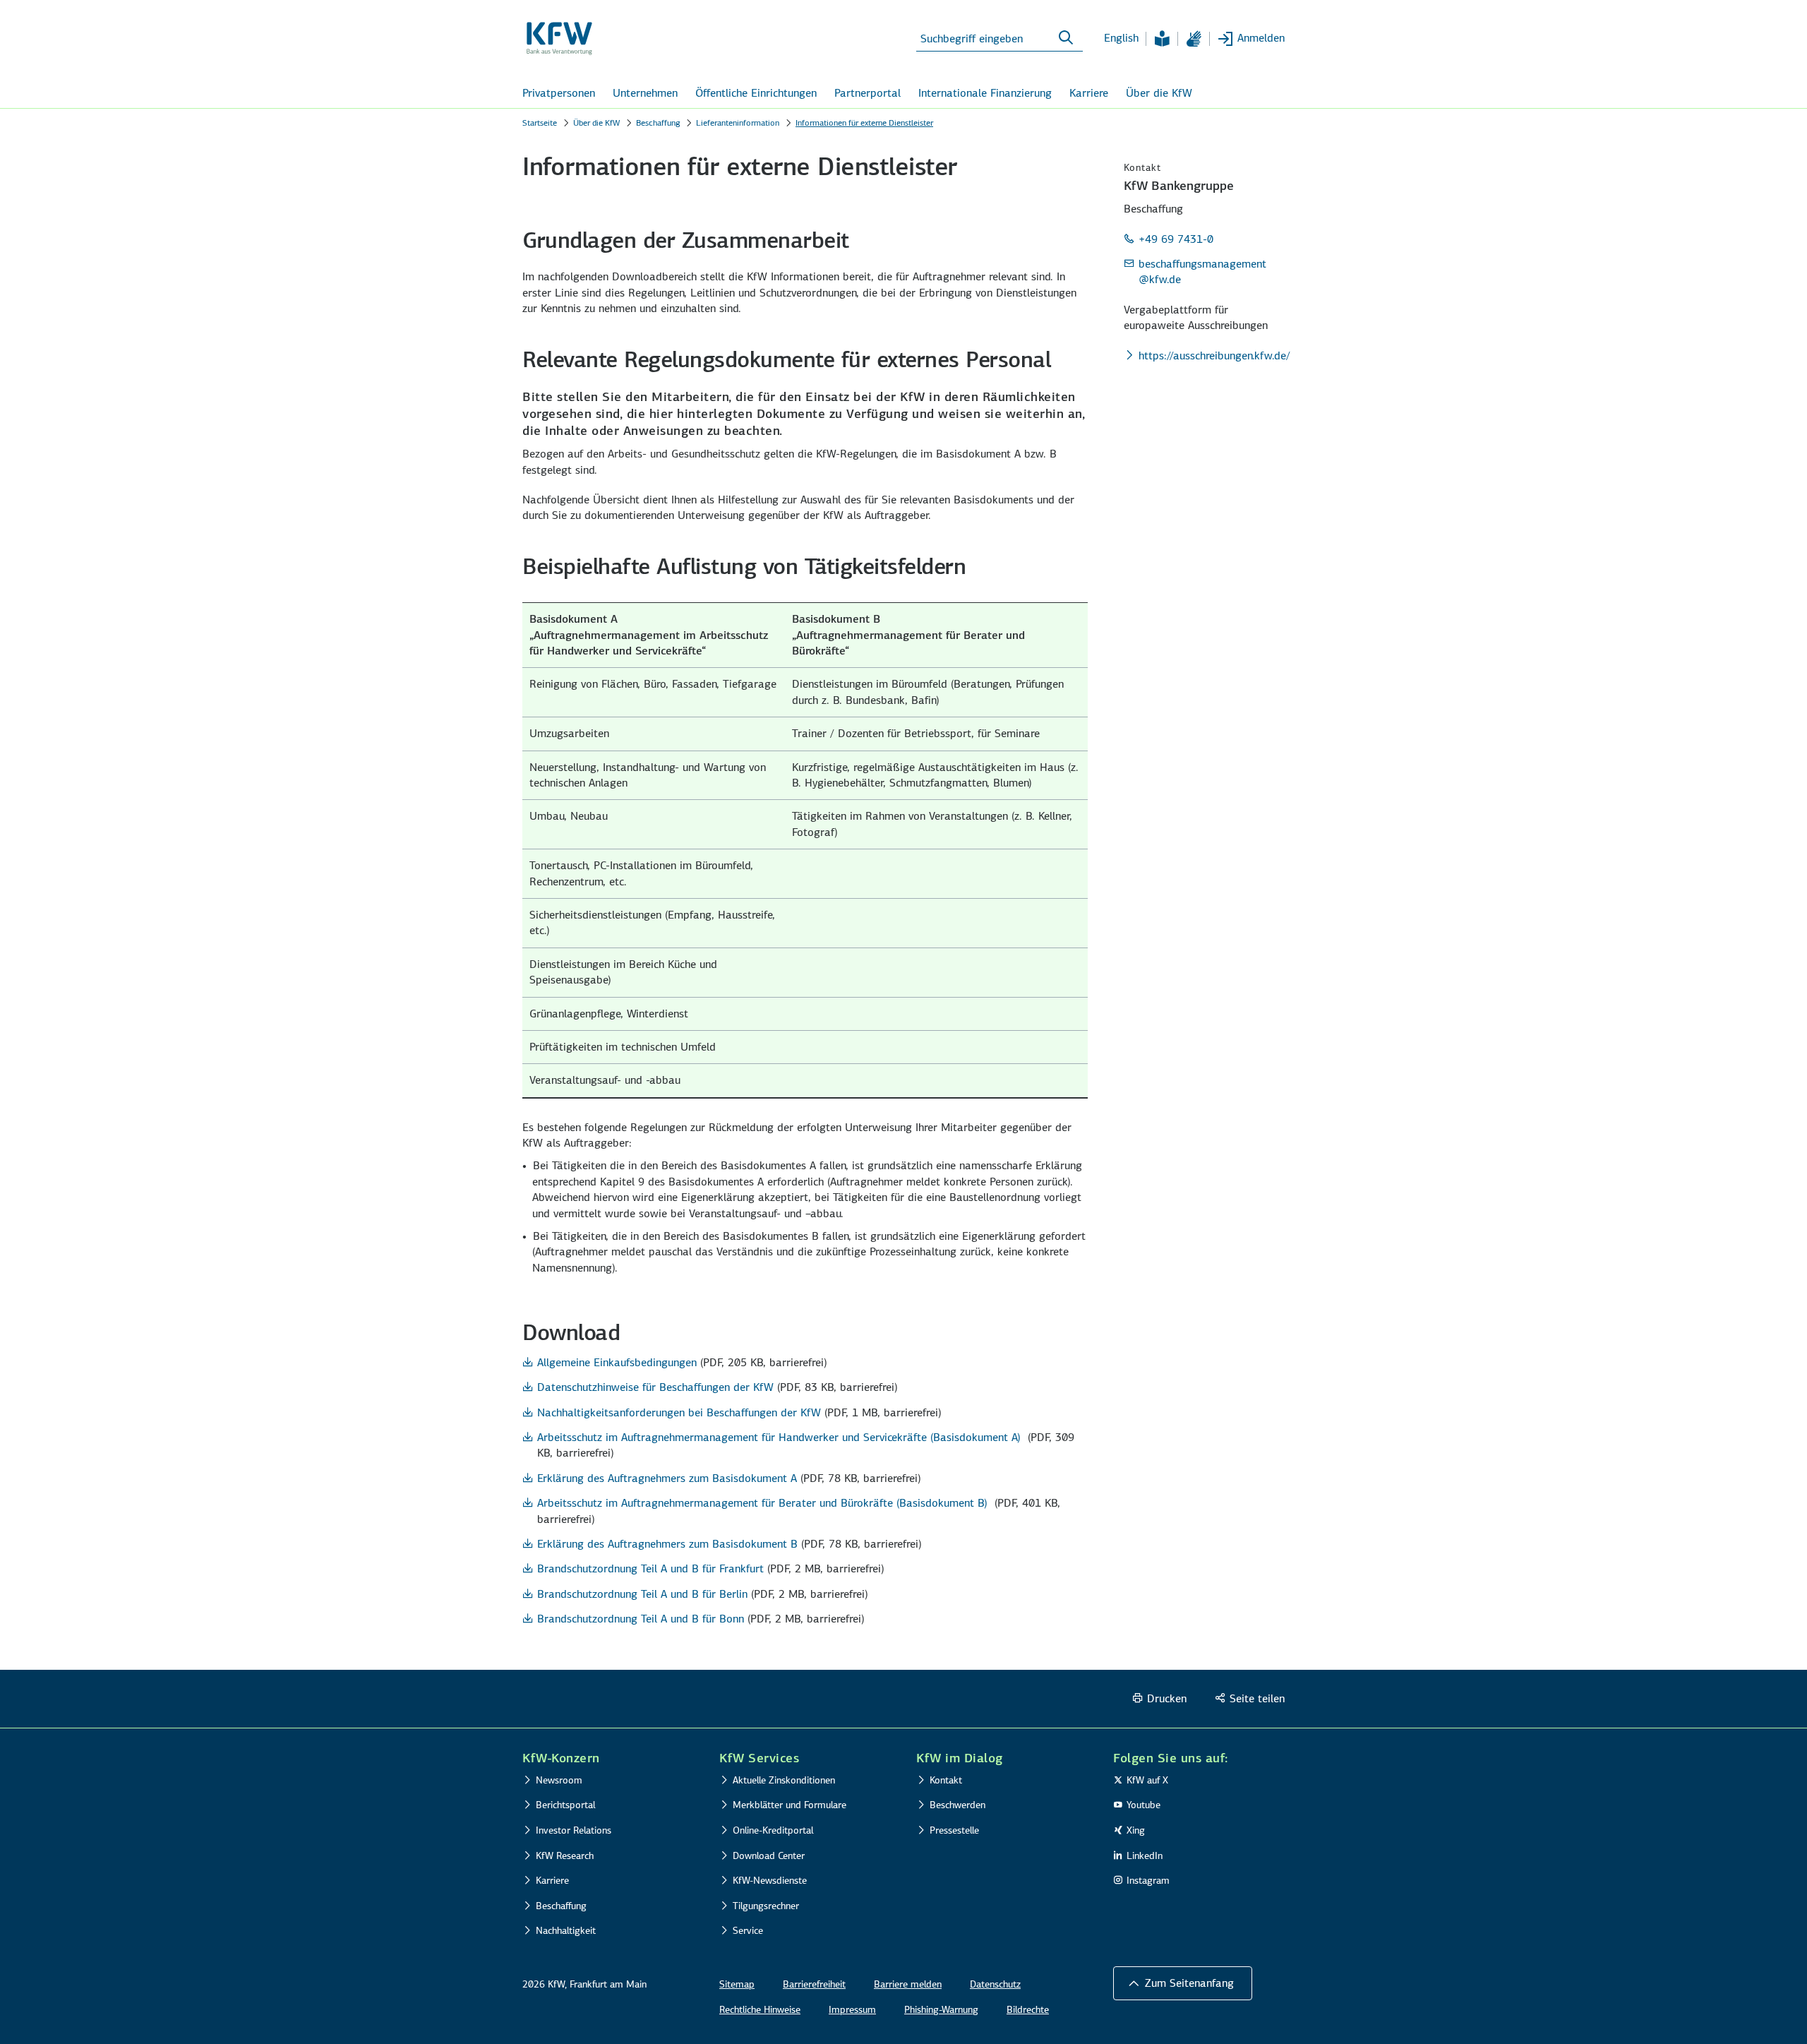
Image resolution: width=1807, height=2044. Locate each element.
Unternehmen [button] (645, 93)
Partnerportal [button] (868, 93)
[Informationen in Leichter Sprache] (1162, 39)
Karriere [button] (1089, 93)
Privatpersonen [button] (559, 93)
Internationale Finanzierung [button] (985, 93)
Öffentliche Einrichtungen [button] (756, 93)
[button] (1183, 1983)
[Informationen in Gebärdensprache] (1194, 39)
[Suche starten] (1066, 38)
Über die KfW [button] (1159, 93)
